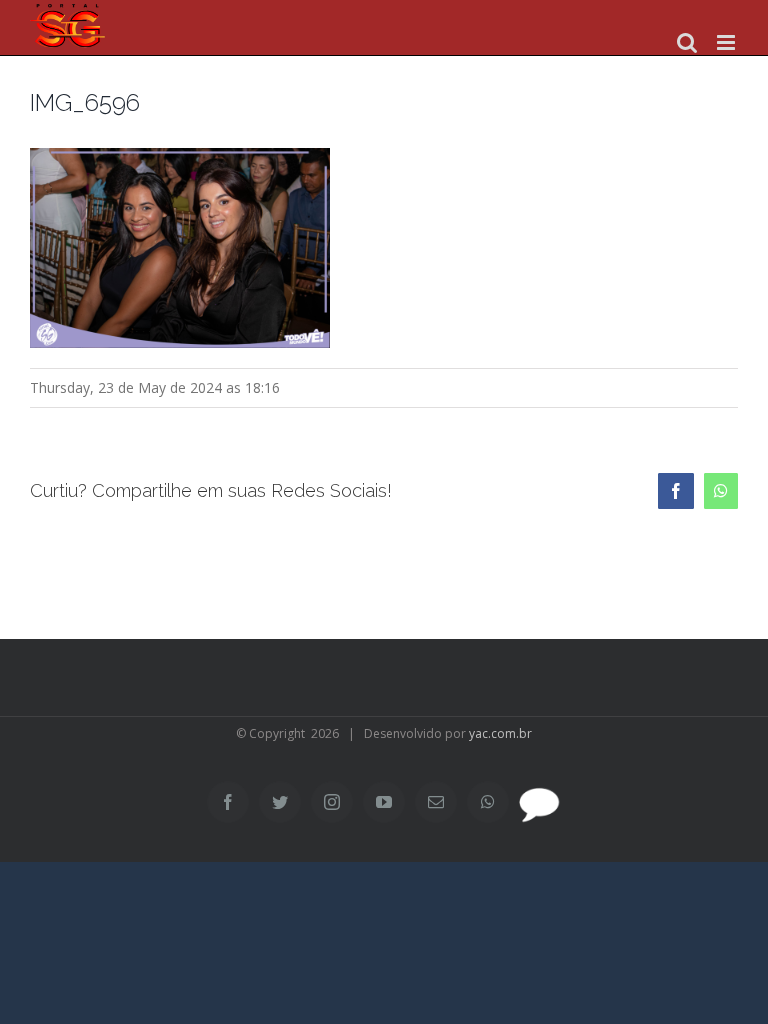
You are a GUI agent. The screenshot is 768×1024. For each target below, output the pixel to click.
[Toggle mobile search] (687, 42)
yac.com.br (500, 733)
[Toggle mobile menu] (727, 42)
